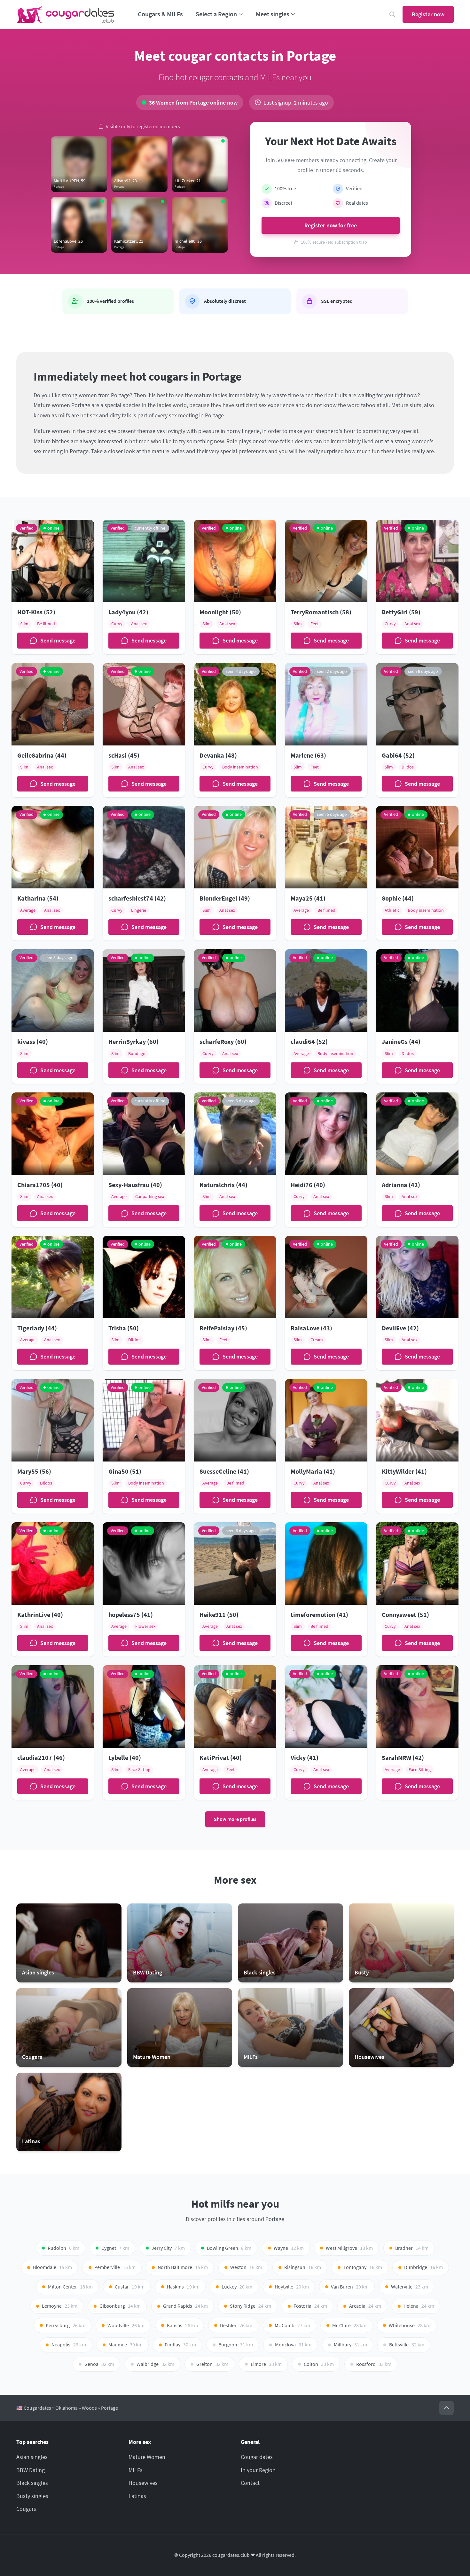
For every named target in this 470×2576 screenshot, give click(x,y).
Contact (250, 2483)
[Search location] (392, 15)
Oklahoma (67, 2408)
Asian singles (32, 2457)
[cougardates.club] (66, 14)
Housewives (143, 2483)
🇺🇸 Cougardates (34, 2408)
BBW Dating (31, 2470)
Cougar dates (257, 2457)
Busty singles (32, 2496)
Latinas (137, 2496)
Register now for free (331, 225)
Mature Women (147, 2457)
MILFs (136, 2470)
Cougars (26, 2509)
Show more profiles (235, 1819)
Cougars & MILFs (160, 14)
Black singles (32, 2483)
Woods (89, 2408)
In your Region (258, 2470)
